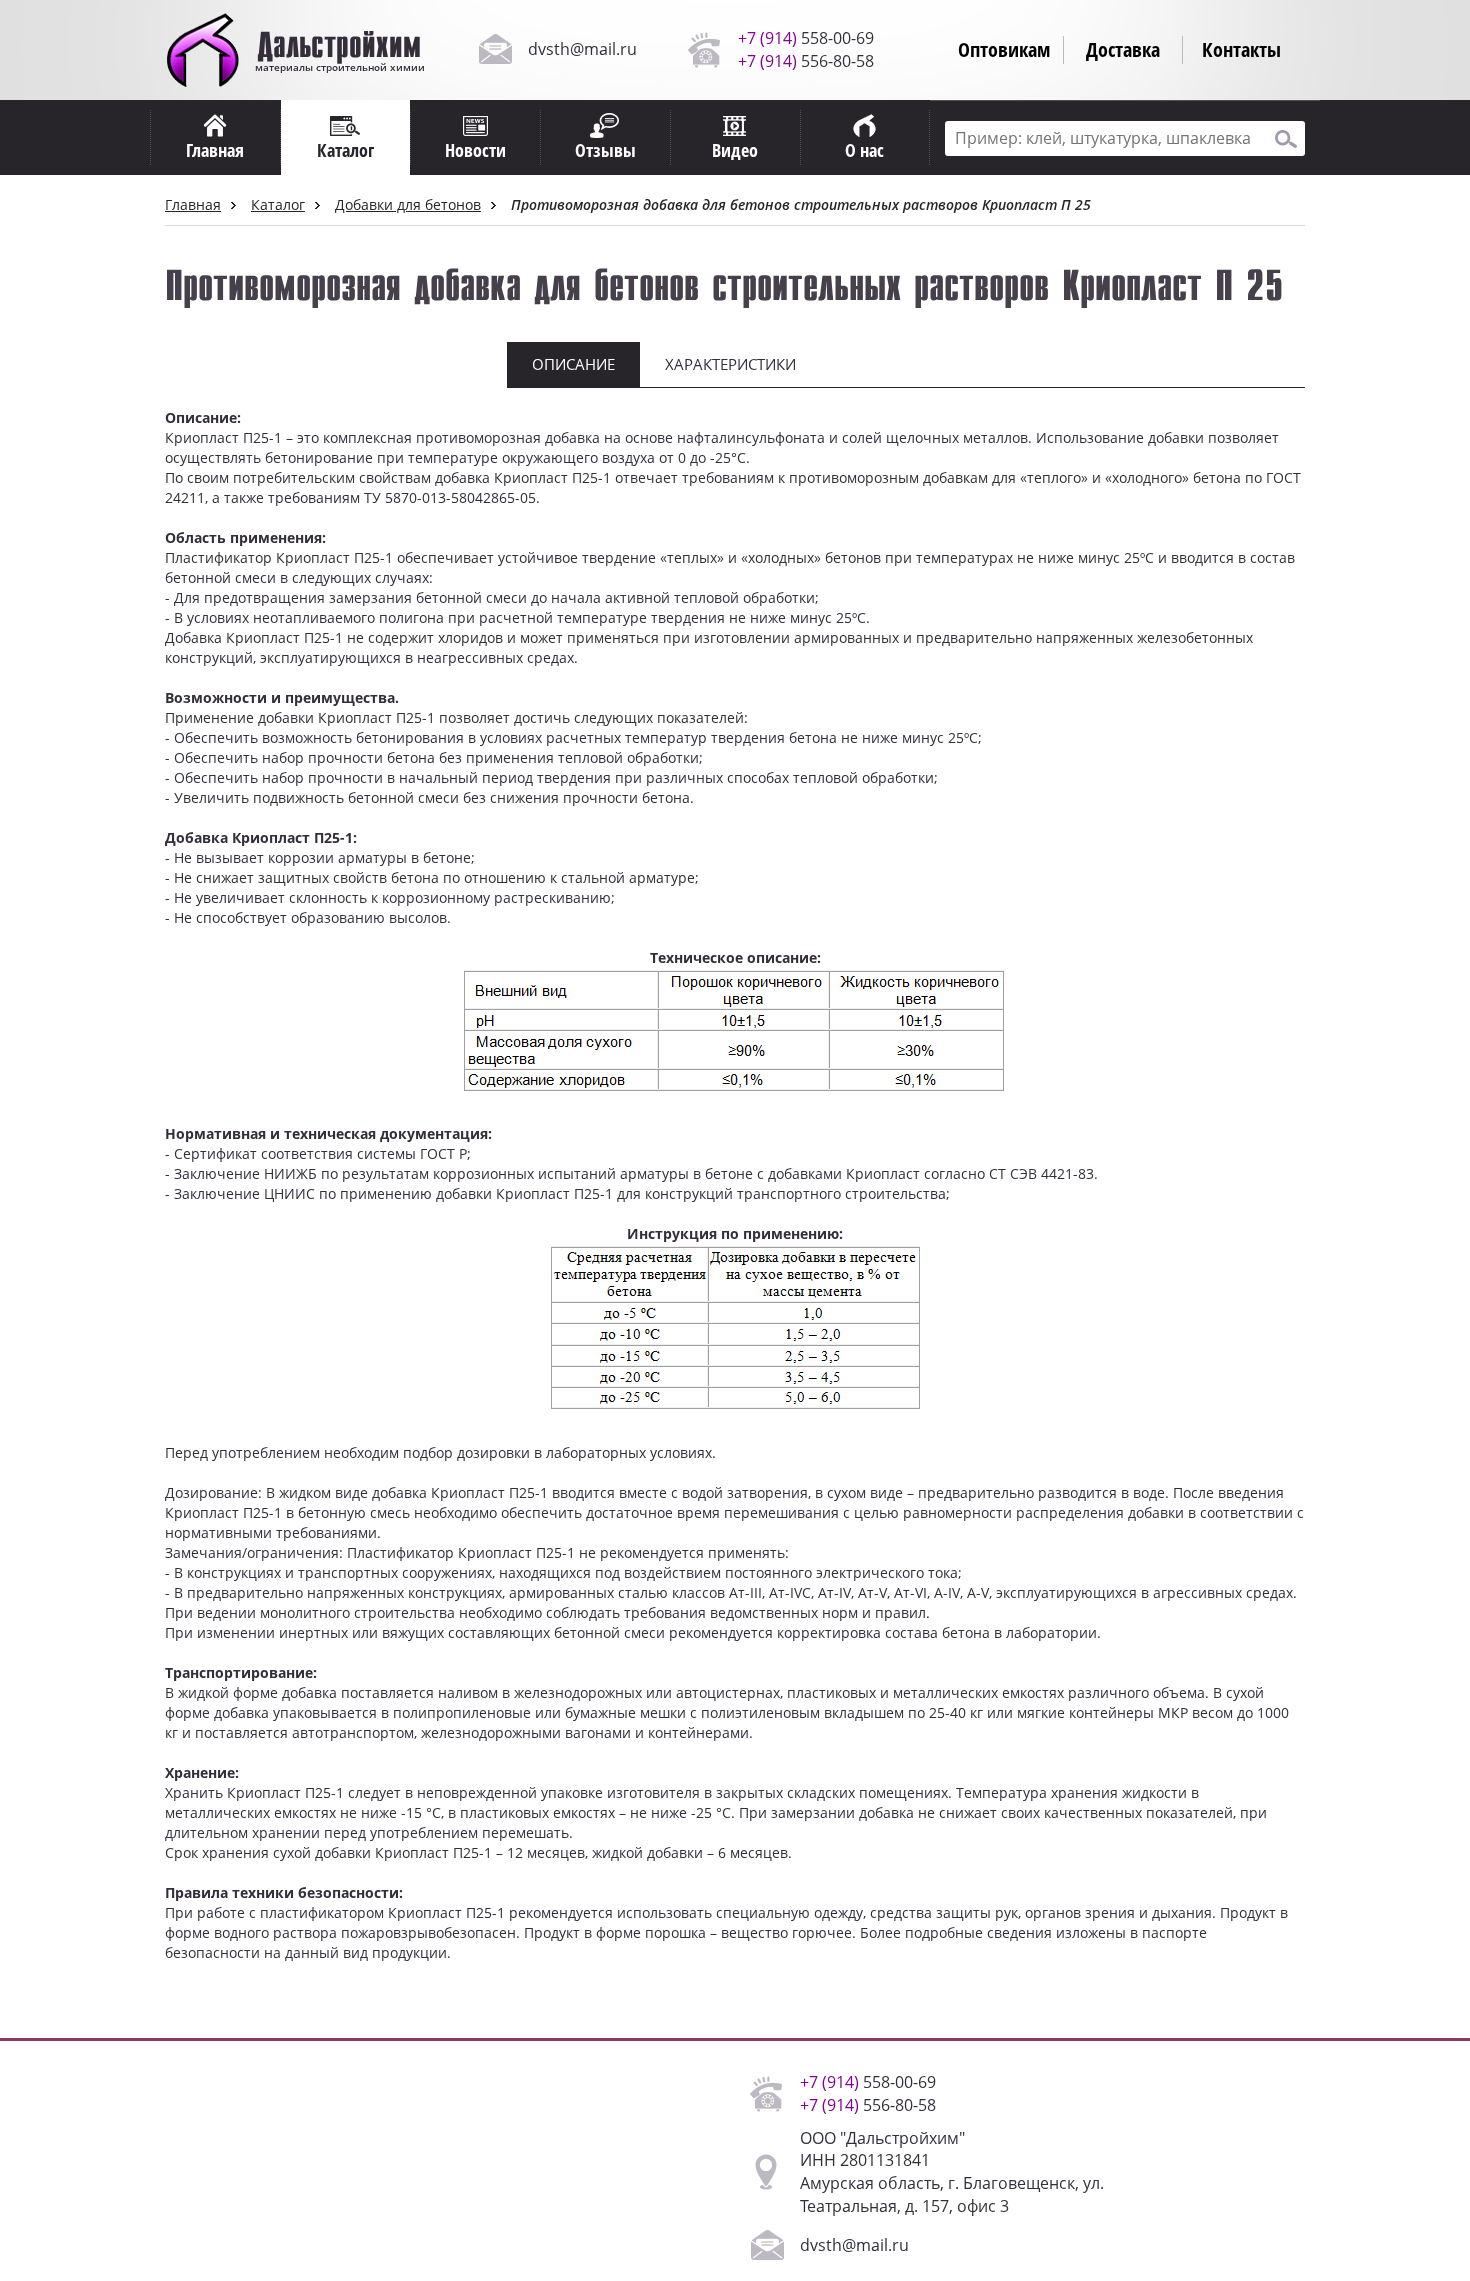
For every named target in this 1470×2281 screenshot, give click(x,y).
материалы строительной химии (338, 60)
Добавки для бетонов (408, 204)
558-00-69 (806, 38)
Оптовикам (1004, 49)
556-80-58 (806, 61)
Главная (193, 204)
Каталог (278, 204)
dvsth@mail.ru (582, 49)
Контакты (1241, 49)
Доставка (1123, 49)
